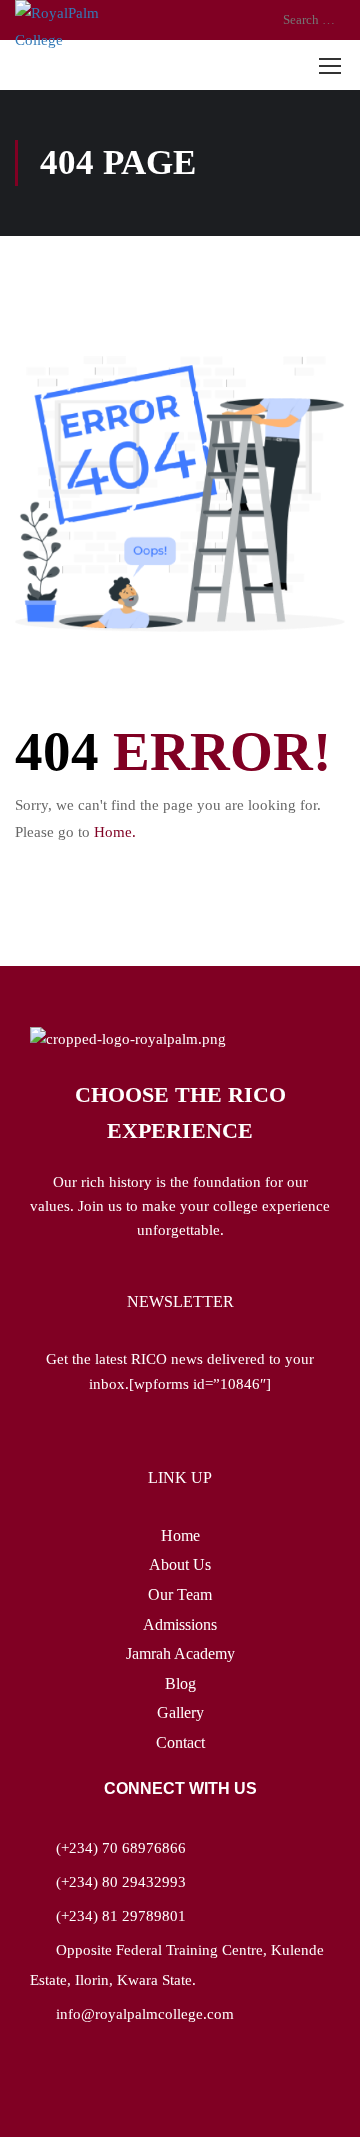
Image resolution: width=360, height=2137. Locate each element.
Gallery (180, 1712)
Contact (180, 1742)
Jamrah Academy (180, 1653)
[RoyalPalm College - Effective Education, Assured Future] (74, 27)
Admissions (180, 1624)
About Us (180, 1564)
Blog (180, 1683)
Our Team (180, 1594)
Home (180, 1535)
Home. (115, 832)
